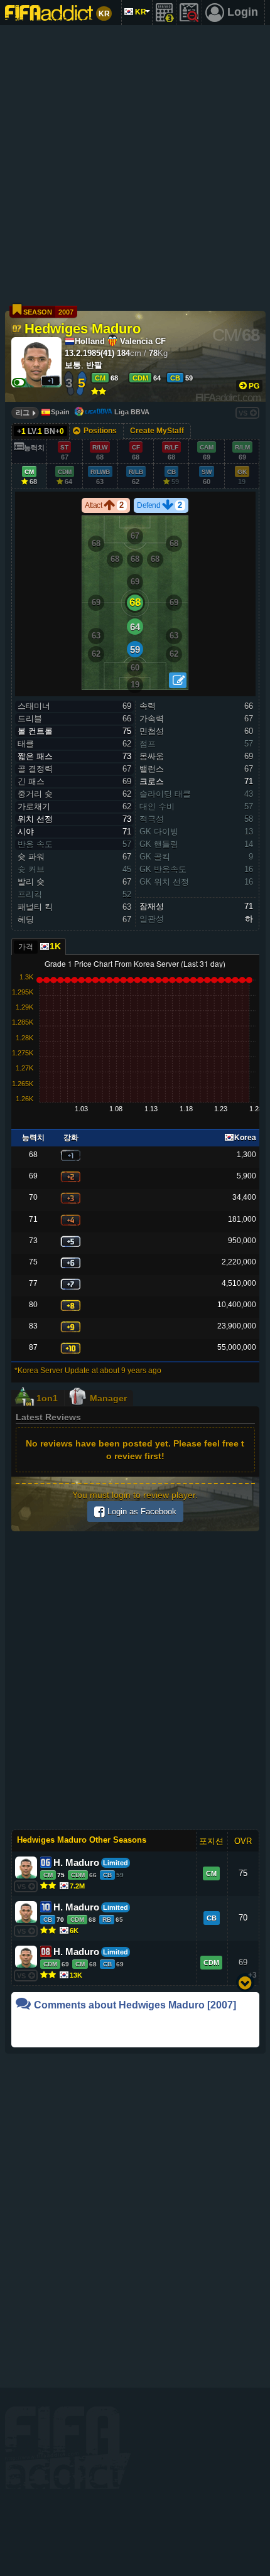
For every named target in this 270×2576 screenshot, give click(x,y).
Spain (60, 412)
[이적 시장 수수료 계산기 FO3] (165, 13)
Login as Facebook (141, 1512)
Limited (116, 1863)
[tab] (39, 946)
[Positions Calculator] (178, 680)
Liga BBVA (132, 412)
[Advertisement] (135, 166)
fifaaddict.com (68, 2448)
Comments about (135, 2005)
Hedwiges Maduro (83, 328)
